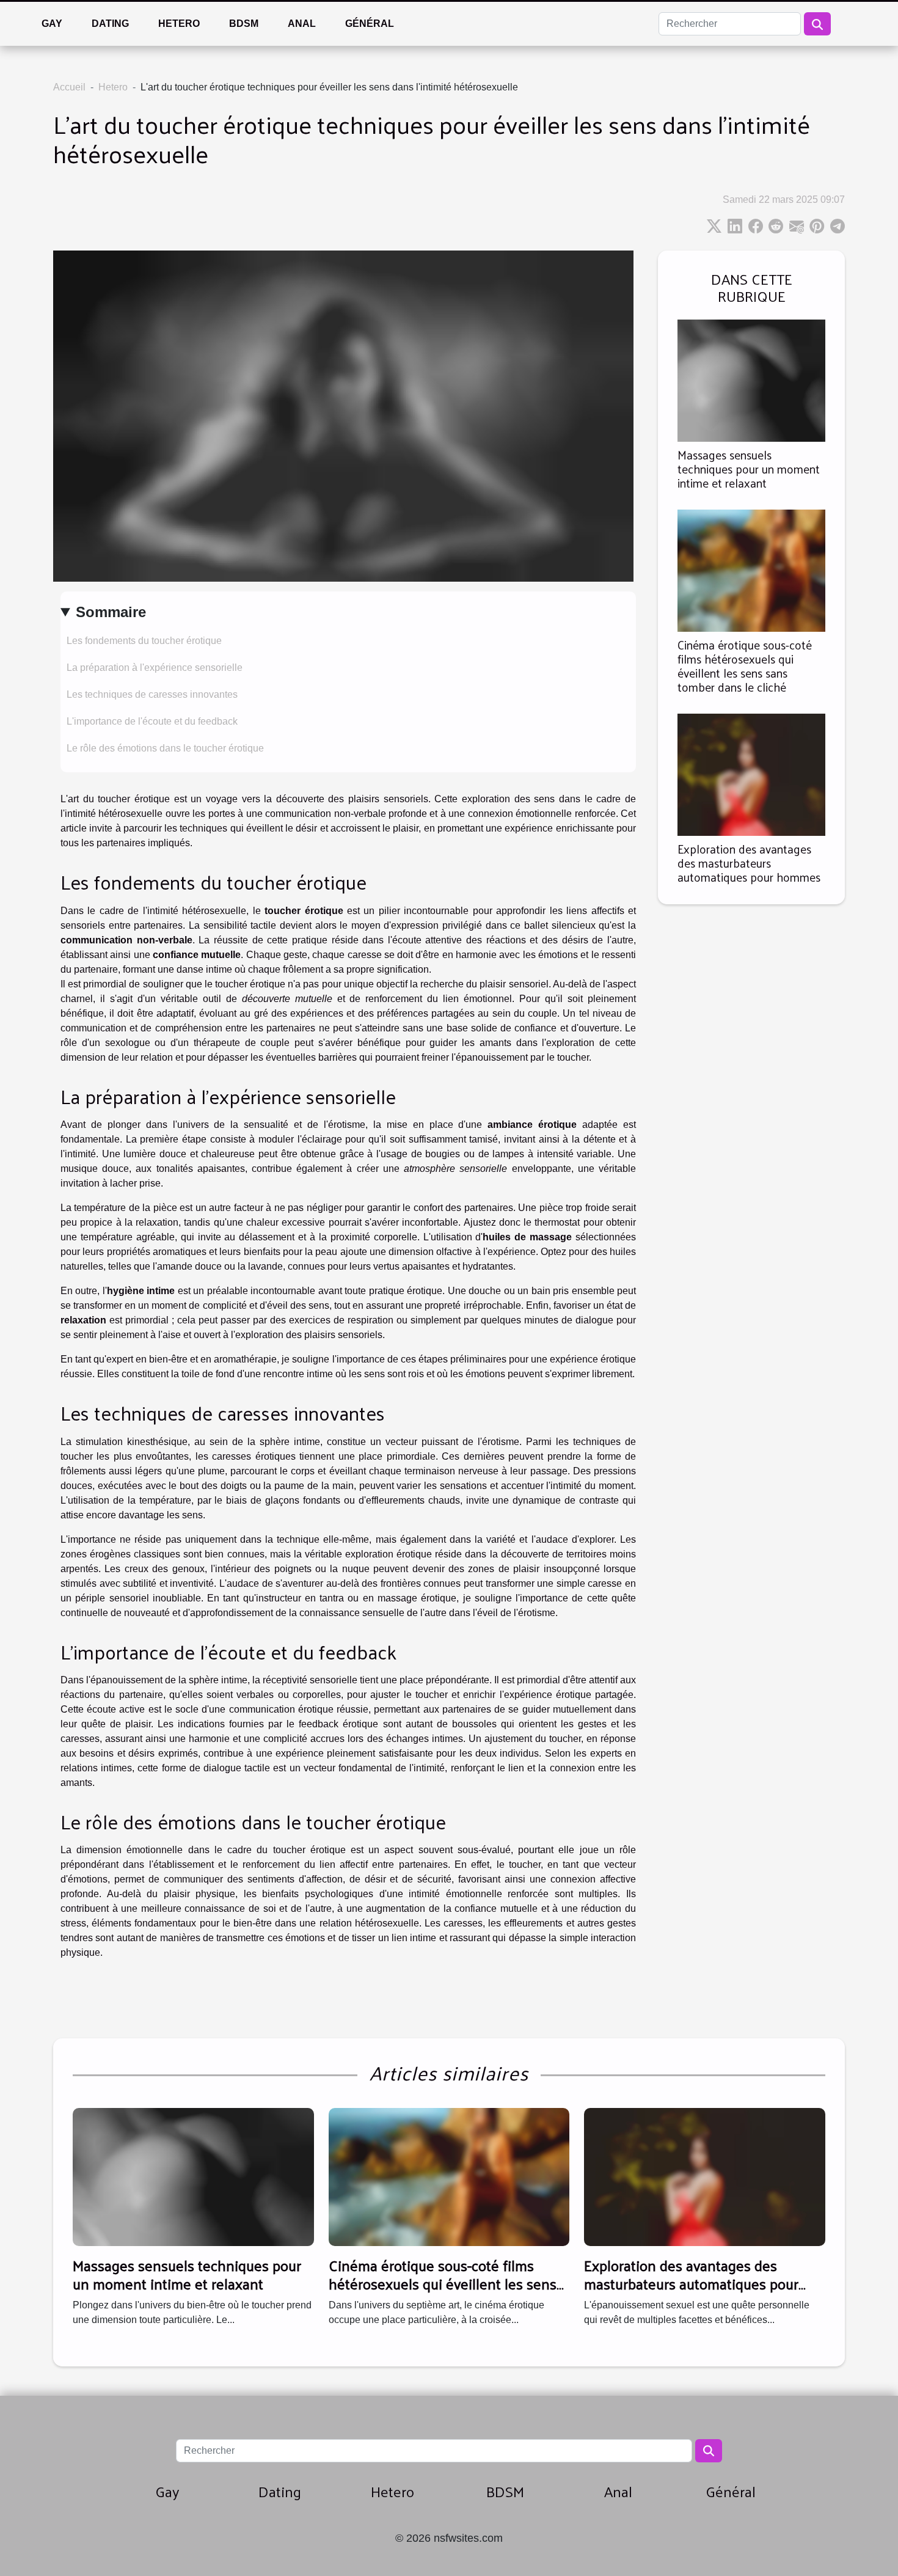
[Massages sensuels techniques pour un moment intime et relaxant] (751, 380)
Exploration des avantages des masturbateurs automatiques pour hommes (749, 863)
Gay (52, 24)
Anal (302, 24)
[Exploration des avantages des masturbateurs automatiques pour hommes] (751, 774)
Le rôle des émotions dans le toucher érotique (165, 748)
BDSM (244, 24)
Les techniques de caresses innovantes (152, 694)
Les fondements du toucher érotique (144, 641)
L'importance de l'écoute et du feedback (152, 721)
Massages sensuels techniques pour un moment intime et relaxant (749, 469)
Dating (110, 24)
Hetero (179, 24)
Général (370, 24)
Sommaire (111, 612)
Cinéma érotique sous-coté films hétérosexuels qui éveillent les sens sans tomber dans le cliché (745, 666)
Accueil (69, 87)
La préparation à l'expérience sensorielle (155, 668)
